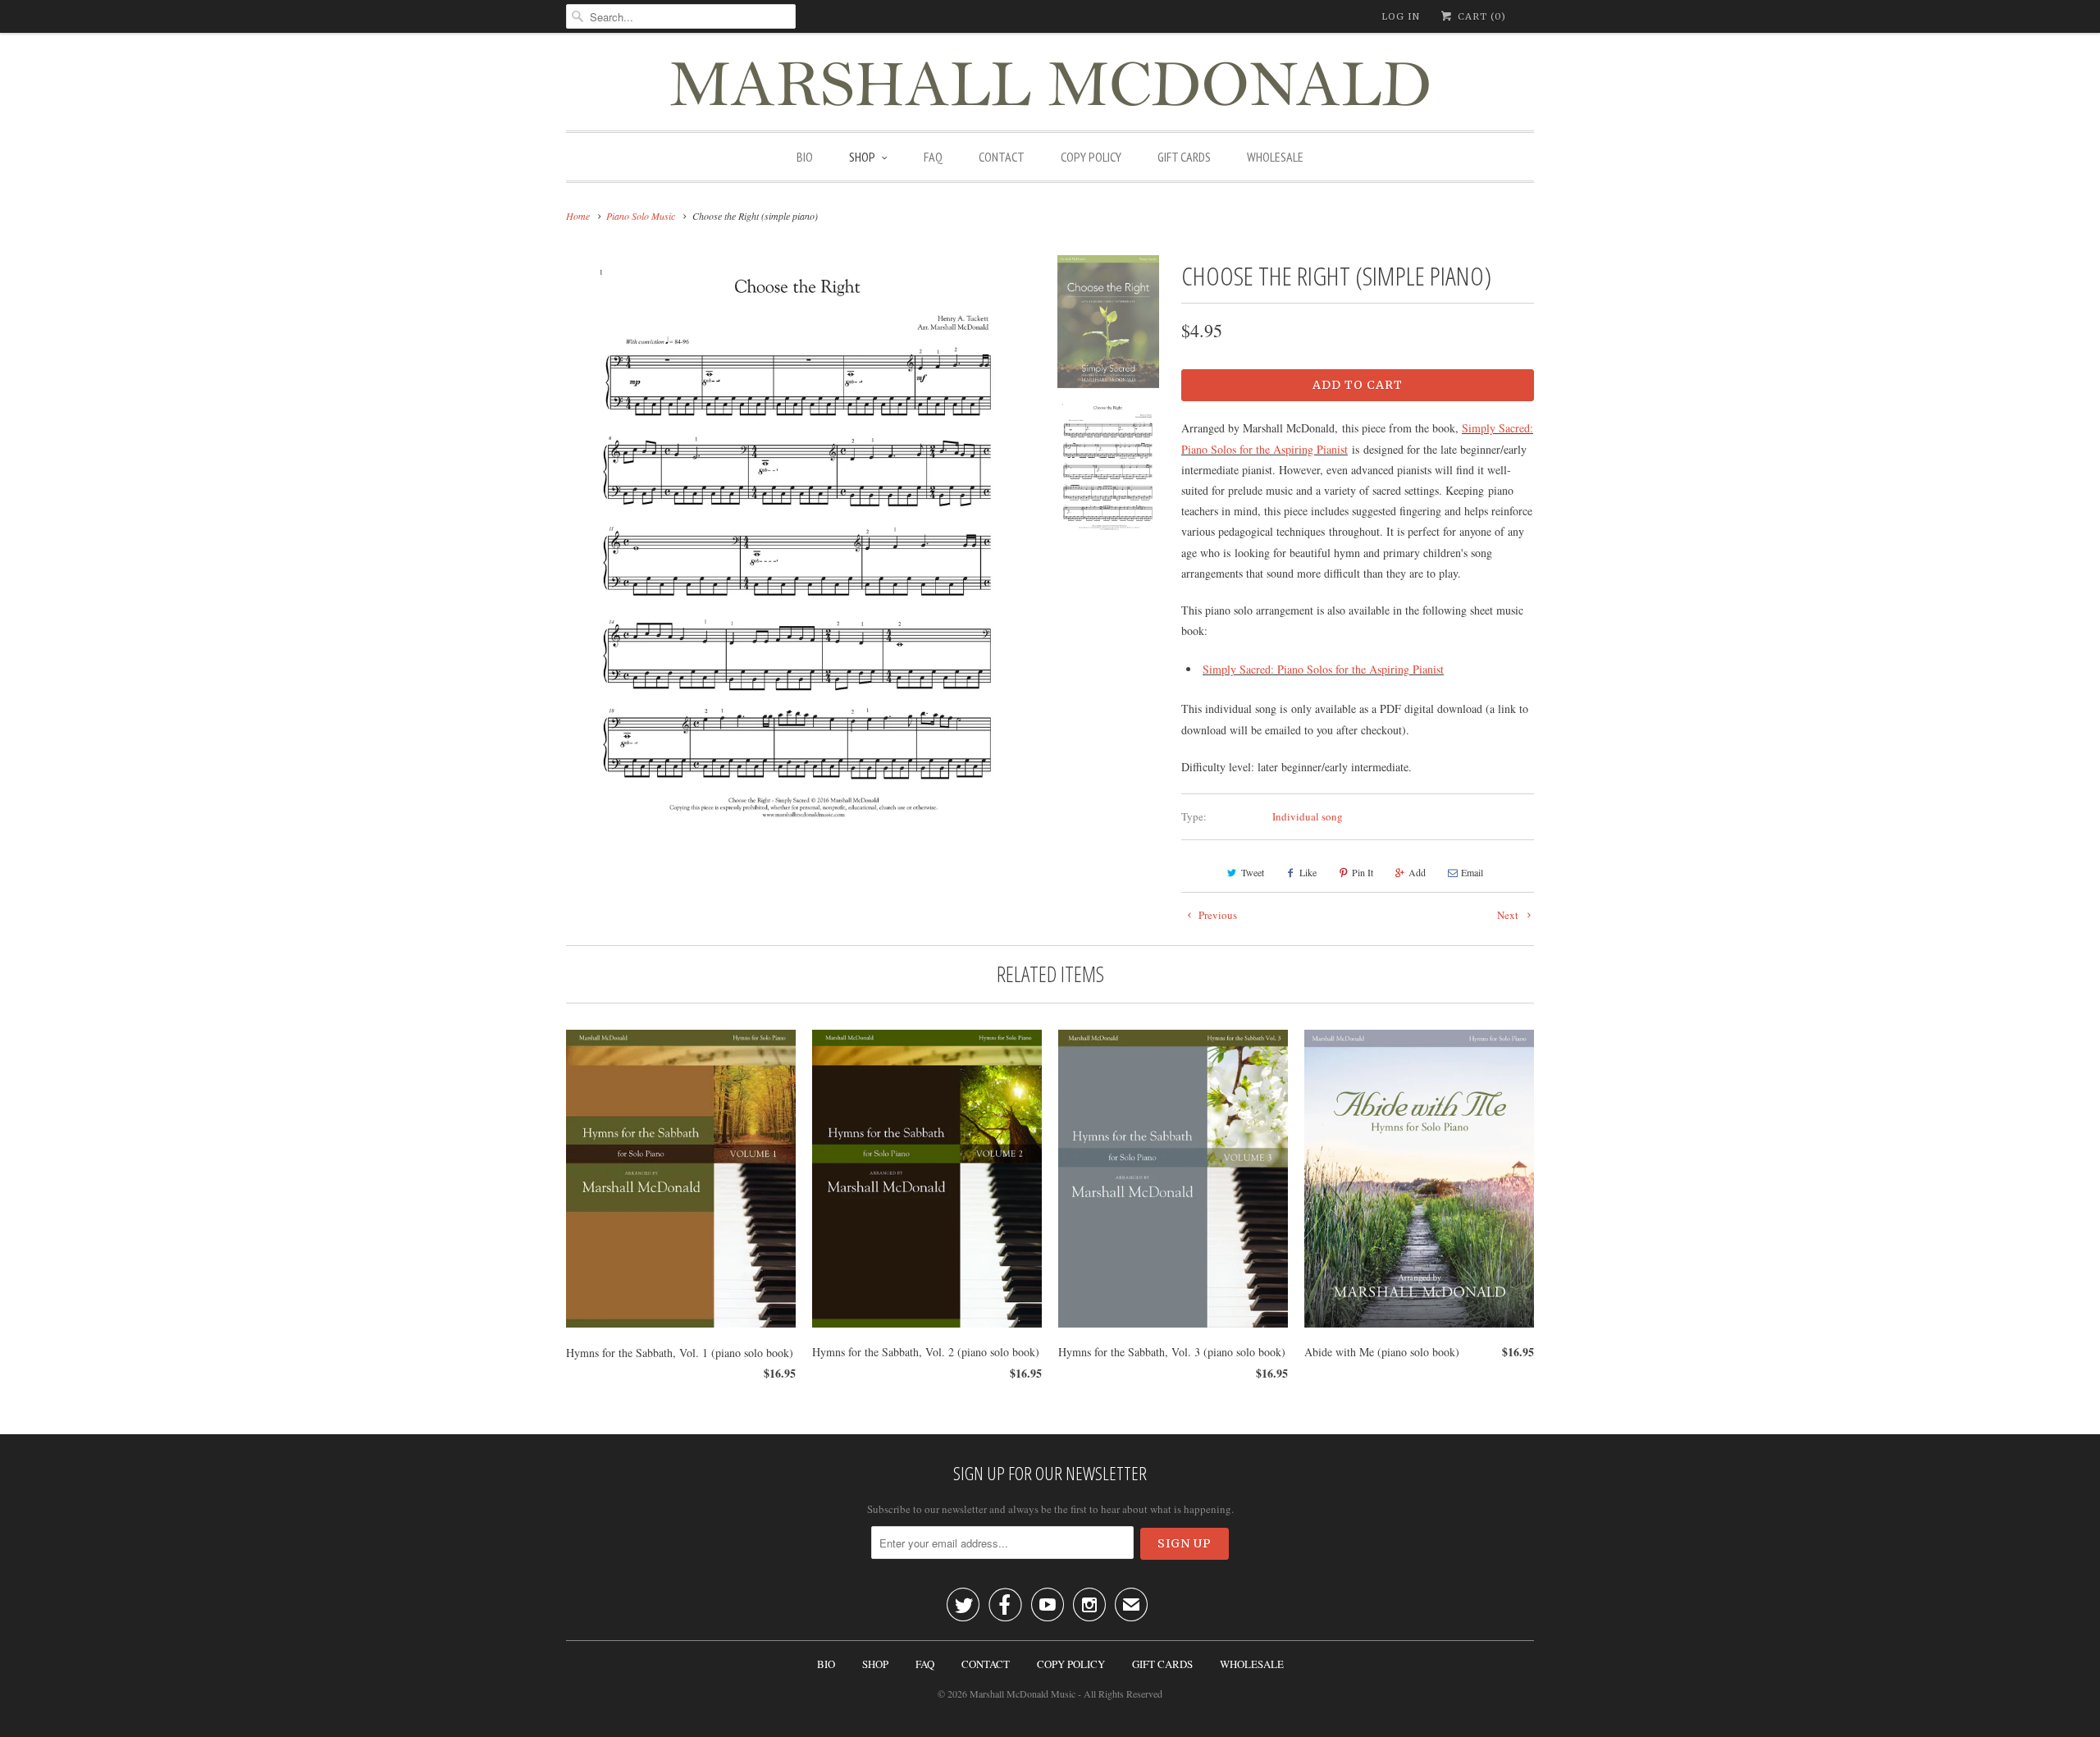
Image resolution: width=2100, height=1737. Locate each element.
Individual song (1308, 816)
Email (1472, 872)
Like (1308, 872)
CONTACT (1002, 157)
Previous (1217, 915)
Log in (1401, 16)
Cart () (1480, 16)
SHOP (862, 157)
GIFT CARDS (1184, 157)
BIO (805, 157)
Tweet (1253, 872)
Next (1509, 915)
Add (1417, 872)
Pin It (1363, 872)
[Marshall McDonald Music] (1050, 86)
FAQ (933, 157)
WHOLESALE (1275, 157)
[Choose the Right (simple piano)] (799, 542)
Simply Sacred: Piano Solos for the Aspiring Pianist (1323, 669)
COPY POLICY (1091, 157)
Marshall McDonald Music (1023, 1694)
